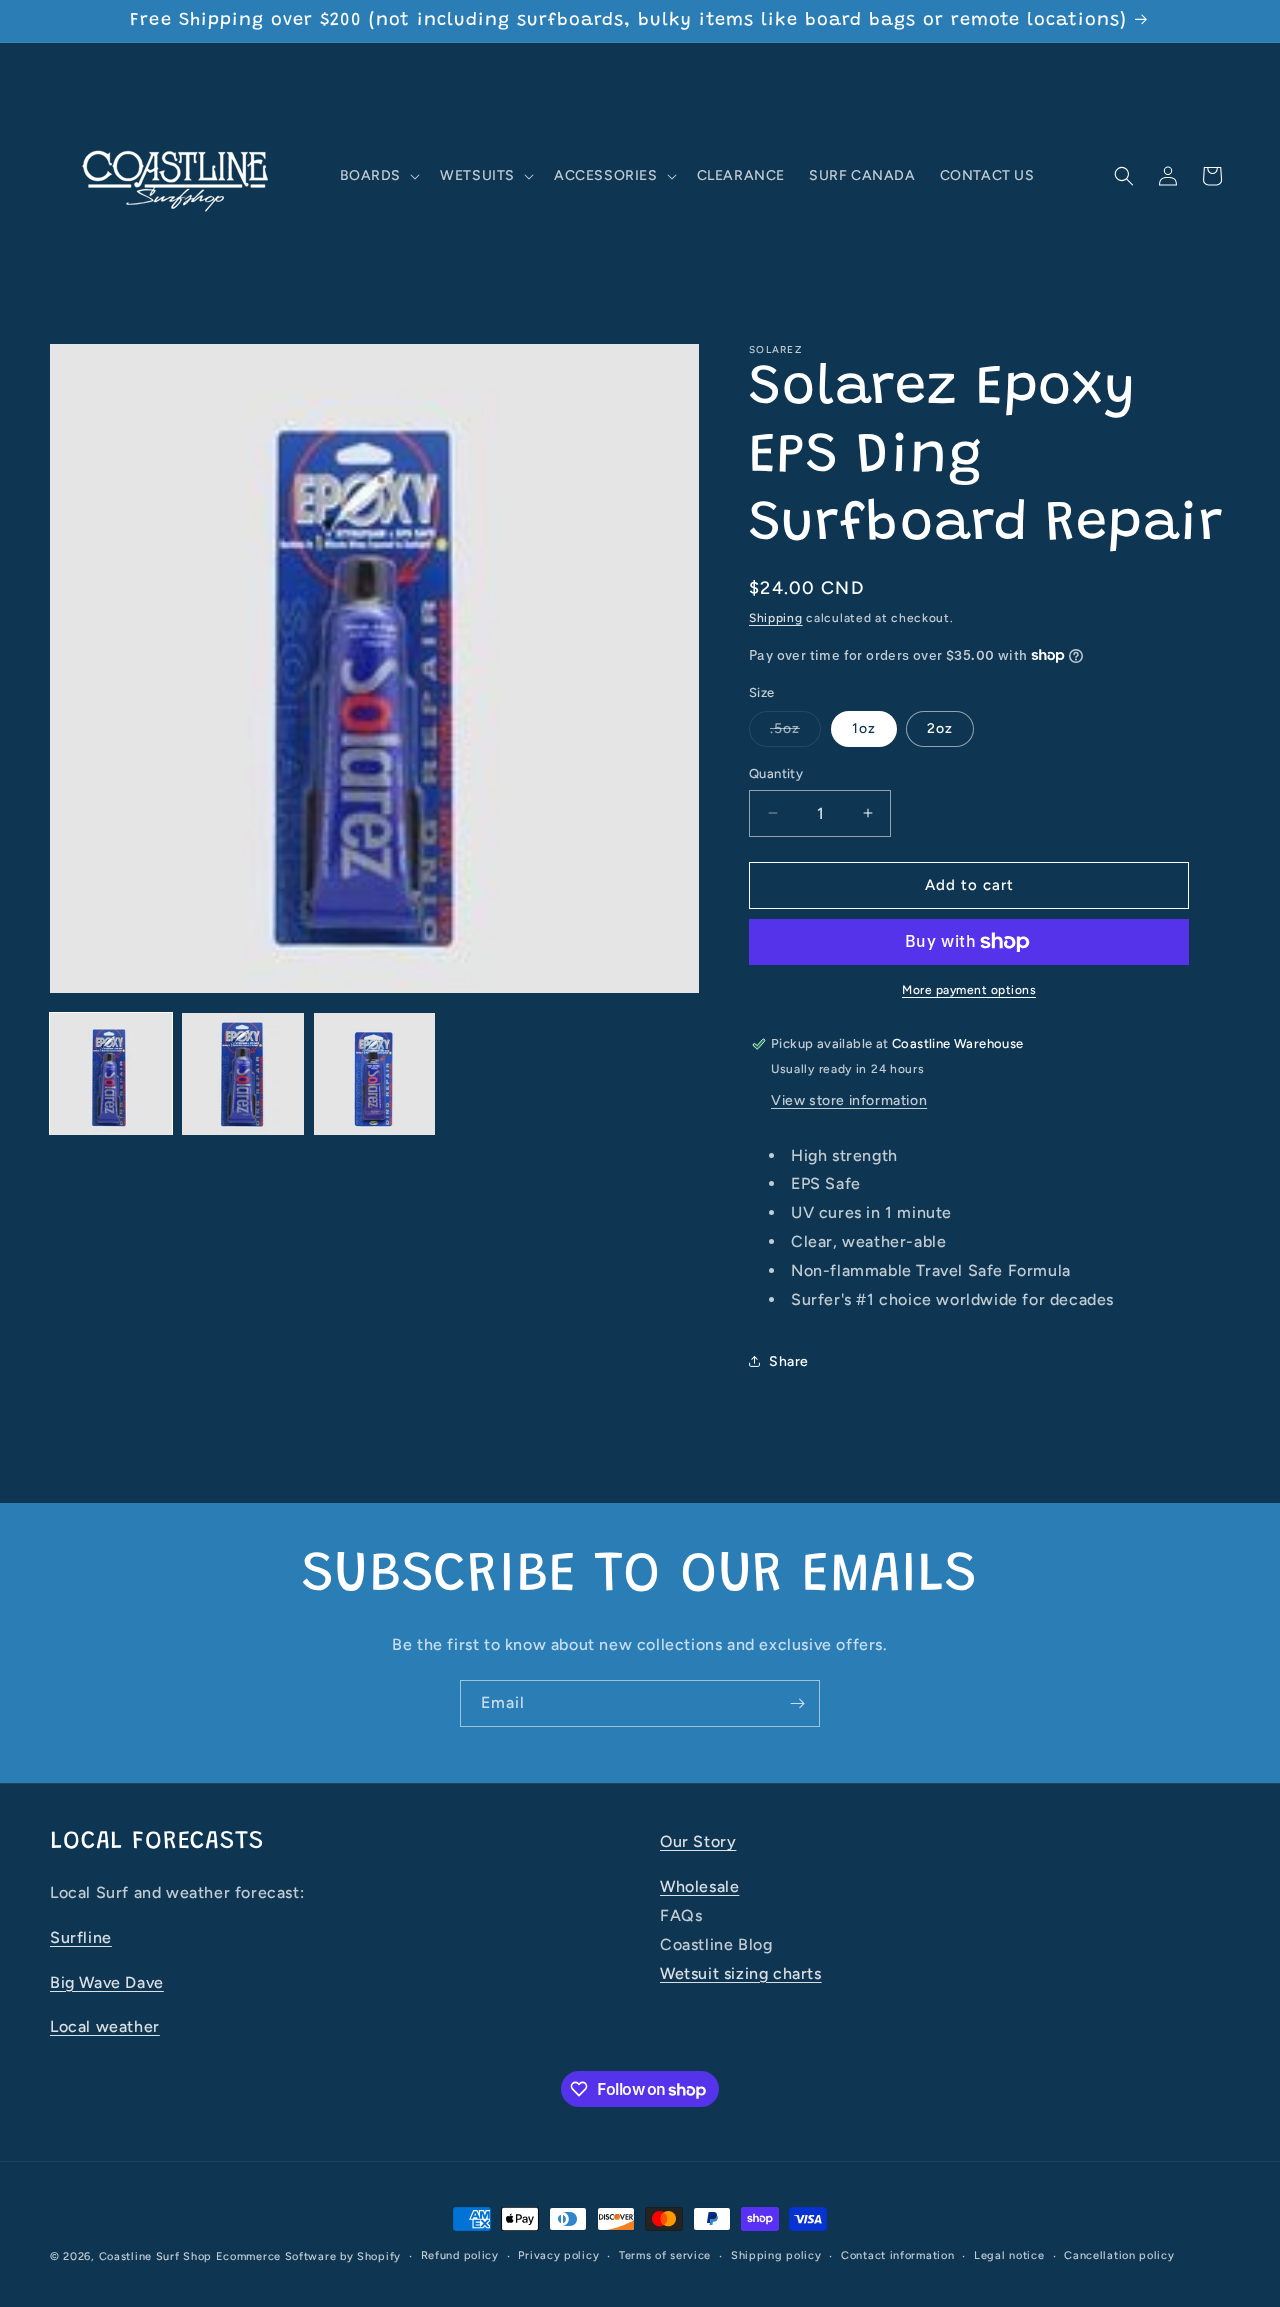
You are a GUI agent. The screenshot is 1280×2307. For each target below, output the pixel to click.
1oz (864, 728)
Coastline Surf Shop (155, 2256)
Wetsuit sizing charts (741, 1972)
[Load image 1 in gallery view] (111, 1074)
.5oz (795, 733)
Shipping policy (776, 2255)
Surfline (81, 1936)
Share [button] (789, 1361)
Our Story (698, 1841)
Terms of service (665, 2255)
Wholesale (699, 1885)
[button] (378, 176)
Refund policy (460, 2255)
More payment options (969, 990)
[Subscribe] (797, 1703)
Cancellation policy (1119, 2255)
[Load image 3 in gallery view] (375, 1074)
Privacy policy (558, 2255)
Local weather (105, 2026)
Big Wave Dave (107, 1981)
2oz (940, 728)
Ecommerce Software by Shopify (308, 2256)
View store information (849, 1100)
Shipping (776, 618)
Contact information (897, 2255)
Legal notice (1009, 2255)
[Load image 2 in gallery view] (243, 1074)
